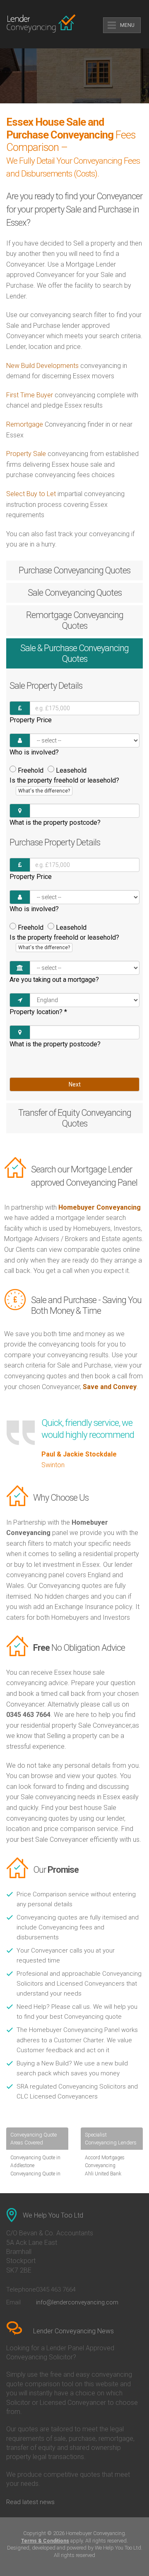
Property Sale (27, 454)
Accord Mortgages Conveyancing (105, 2162)
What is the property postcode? (55, 822)
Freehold (31, 770)
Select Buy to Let (31, 494)
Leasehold (71, 770)
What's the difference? (44, 791)
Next (75, 1084)
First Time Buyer (30, 395)
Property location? (38, 1012)
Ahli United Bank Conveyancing (103, 2178)
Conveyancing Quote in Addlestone (35, 2162)
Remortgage (25, 424)
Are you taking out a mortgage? (54, 980)
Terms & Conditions (45, 2541)
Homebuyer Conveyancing (100, 1207)
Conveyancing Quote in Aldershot (35, 2178)
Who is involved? (34, 752)
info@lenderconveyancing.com (77, 2302)
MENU (127, 25)
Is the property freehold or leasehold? (64, 785)
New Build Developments (42, 366)
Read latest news (30, 2502)
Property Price (31, 720)
